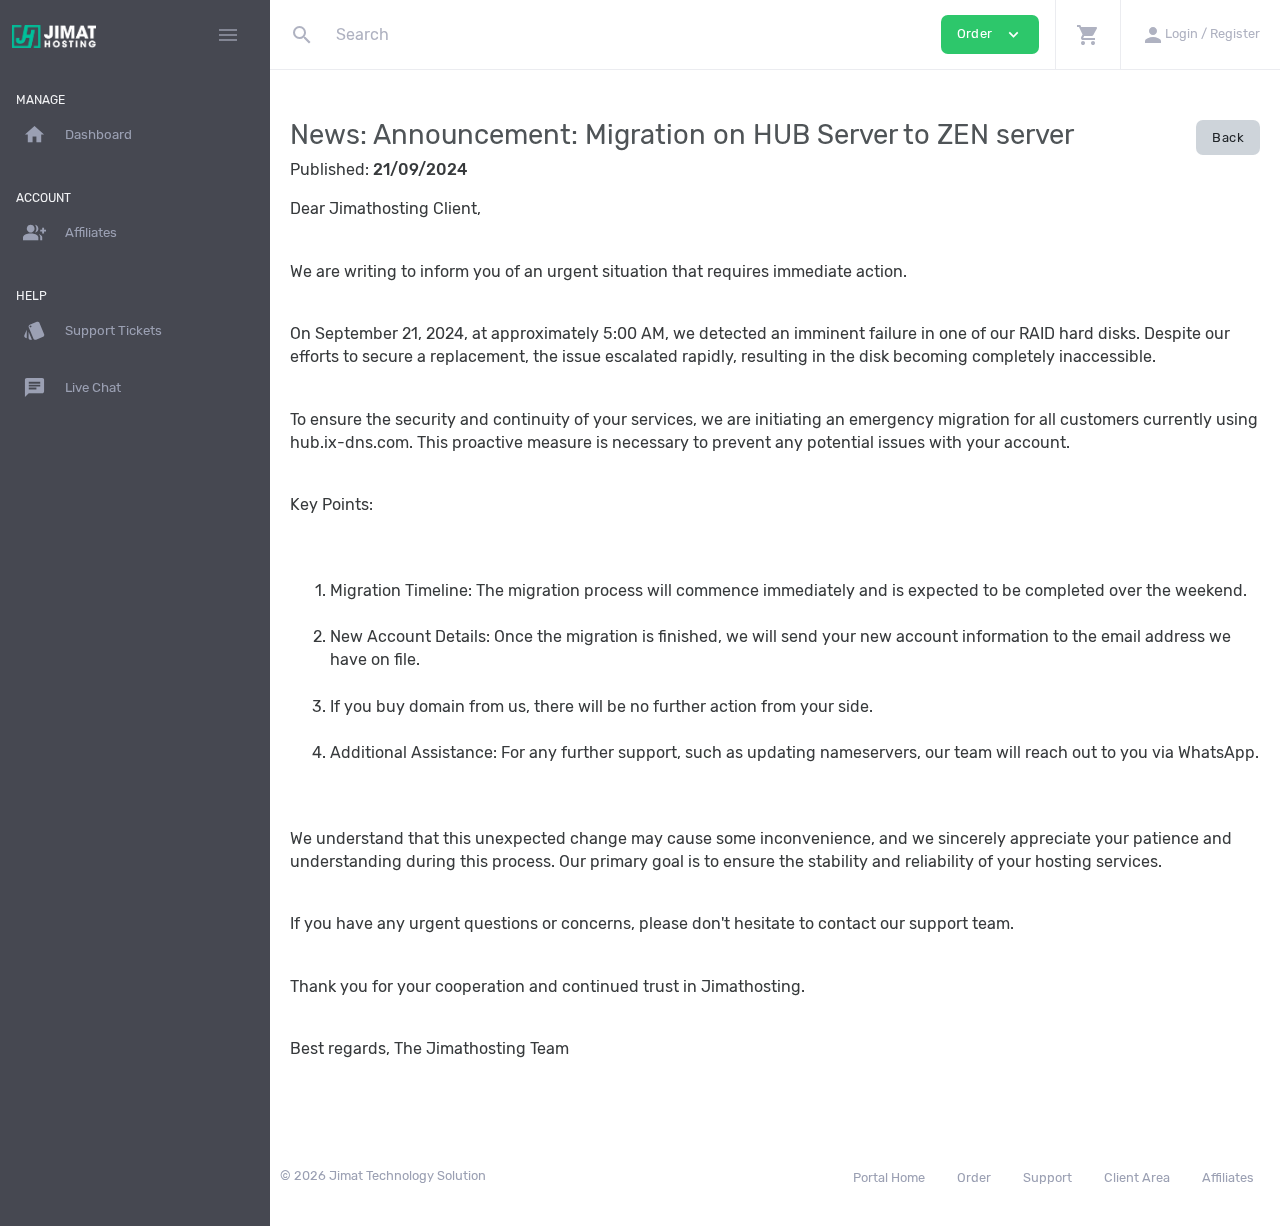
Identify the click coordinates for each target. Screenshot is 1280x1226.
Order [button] (990, 34)
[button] (1087, 34)
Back (1228, 137)
